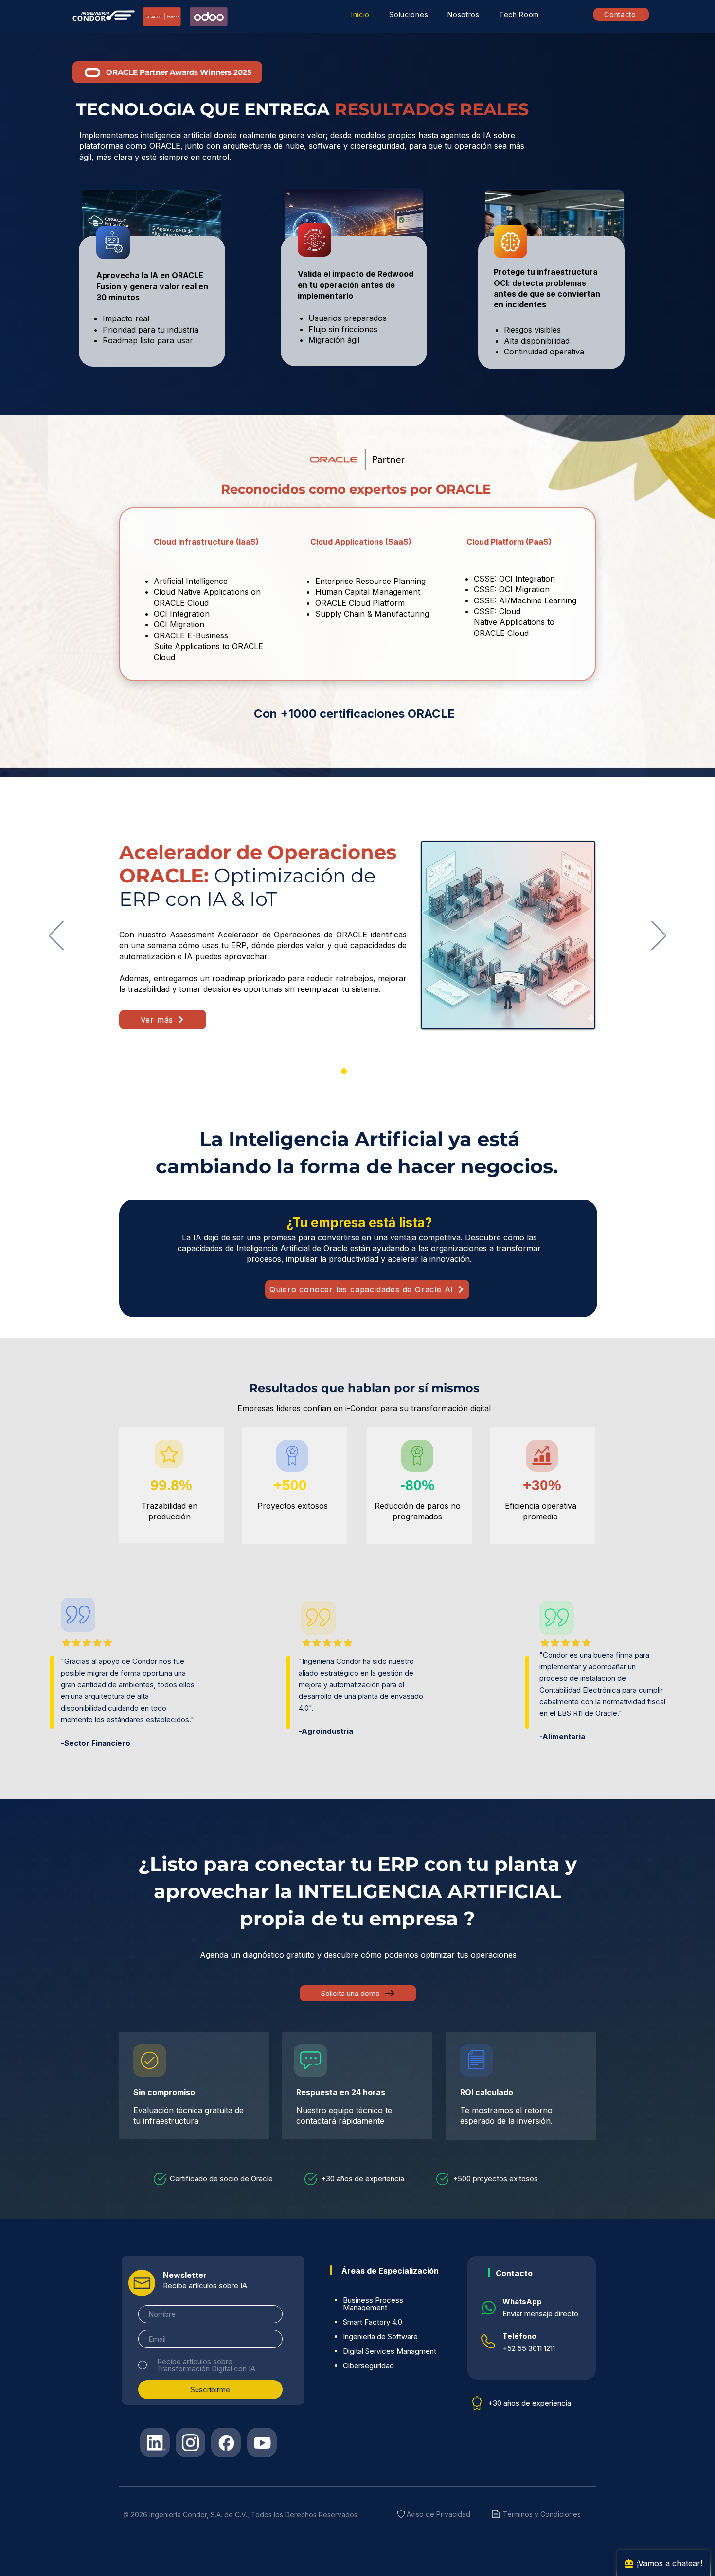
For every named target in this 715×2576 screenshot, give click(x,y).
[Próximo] (659, 936)
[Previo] (56, 936)
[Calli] (344, 1071)
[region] (152, 301)
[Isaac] (357, 1071)
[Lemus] (371, 1071)
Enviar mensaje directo (540, 2314)
